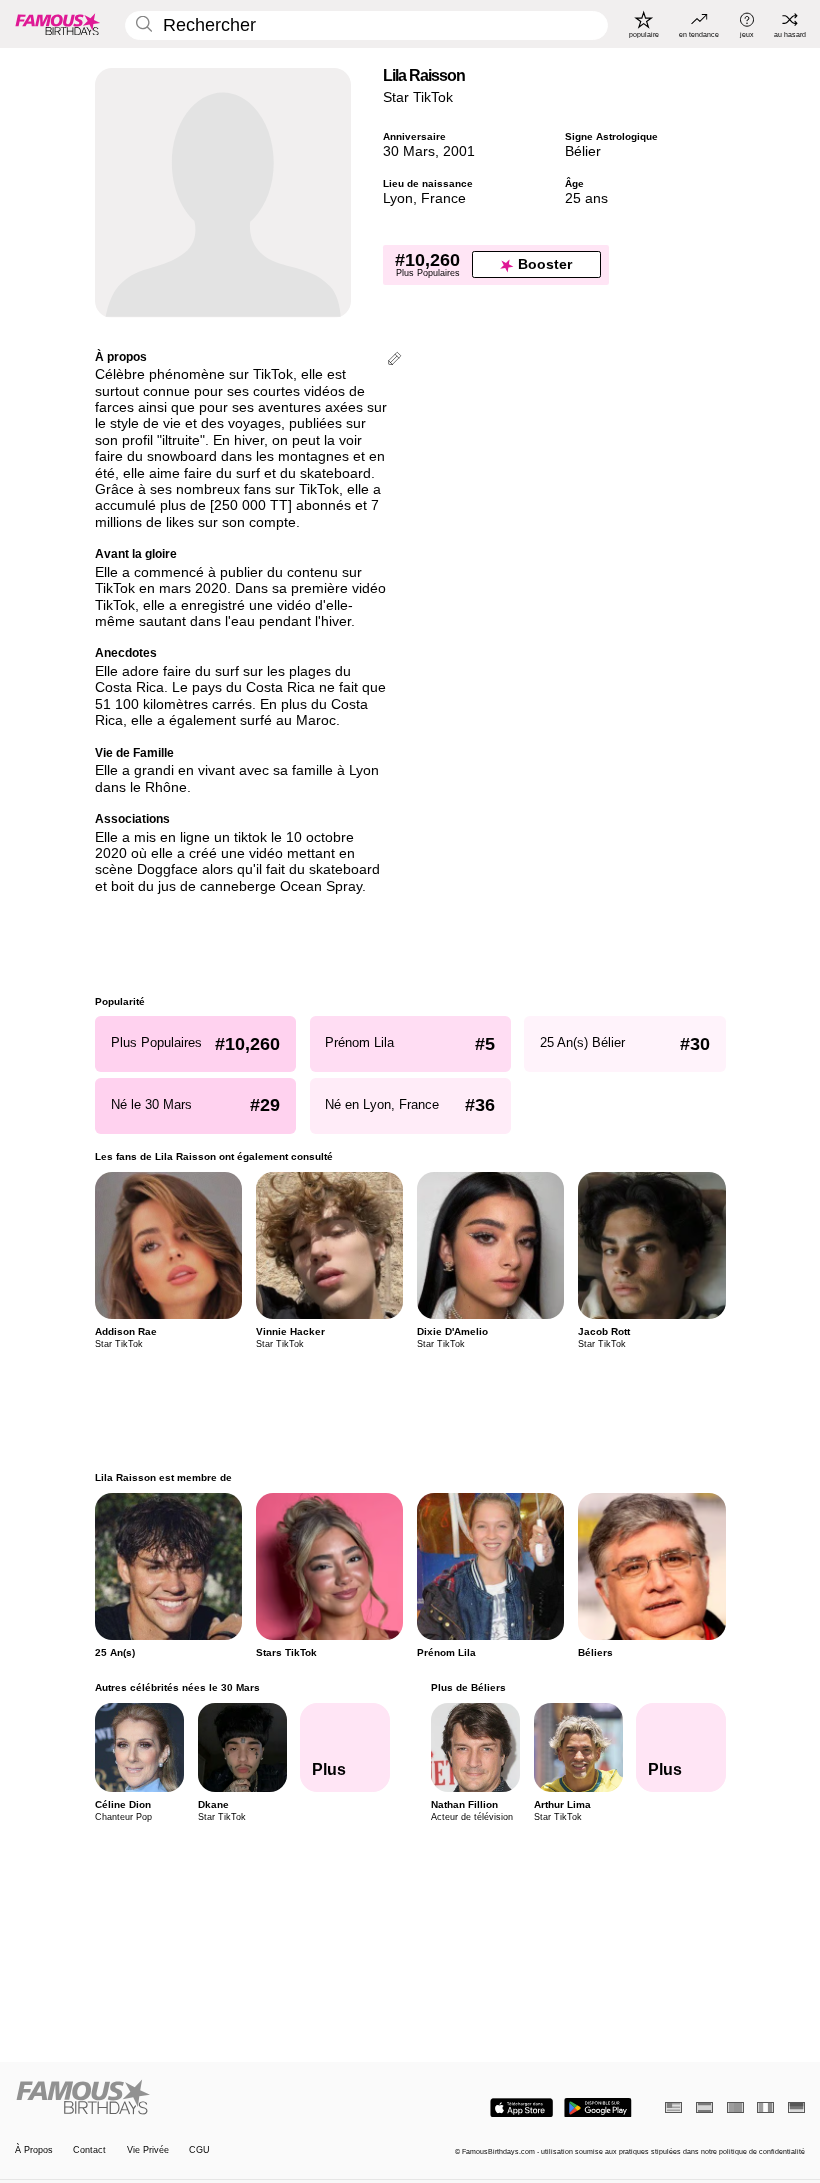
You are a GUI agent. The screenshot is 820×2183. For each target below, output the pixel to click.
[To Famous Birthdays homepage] (58, 24)
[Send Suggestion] (394, 360)
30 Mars (409, 151)
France (443, 198)
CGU (199, 2150)
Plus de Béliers (467, 1687)
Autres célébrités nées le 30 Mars (177, 1687)
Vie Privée (148, 2150)
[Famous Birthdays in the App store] (521, 2108)
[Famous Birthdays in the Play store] (598, 2108)
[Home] (209, 2098)
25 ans (586, 198)
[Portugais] (735, 2107)
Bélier (583, 151)
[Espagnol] (704, 2107)
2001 (459, 151)
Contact (89, 2150)
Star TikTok (418, 97)
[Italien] (765, 2107)
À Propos (34, 2150)
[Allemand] (796, 2107)
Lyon (398, 198)
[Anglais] (673, 2107)
